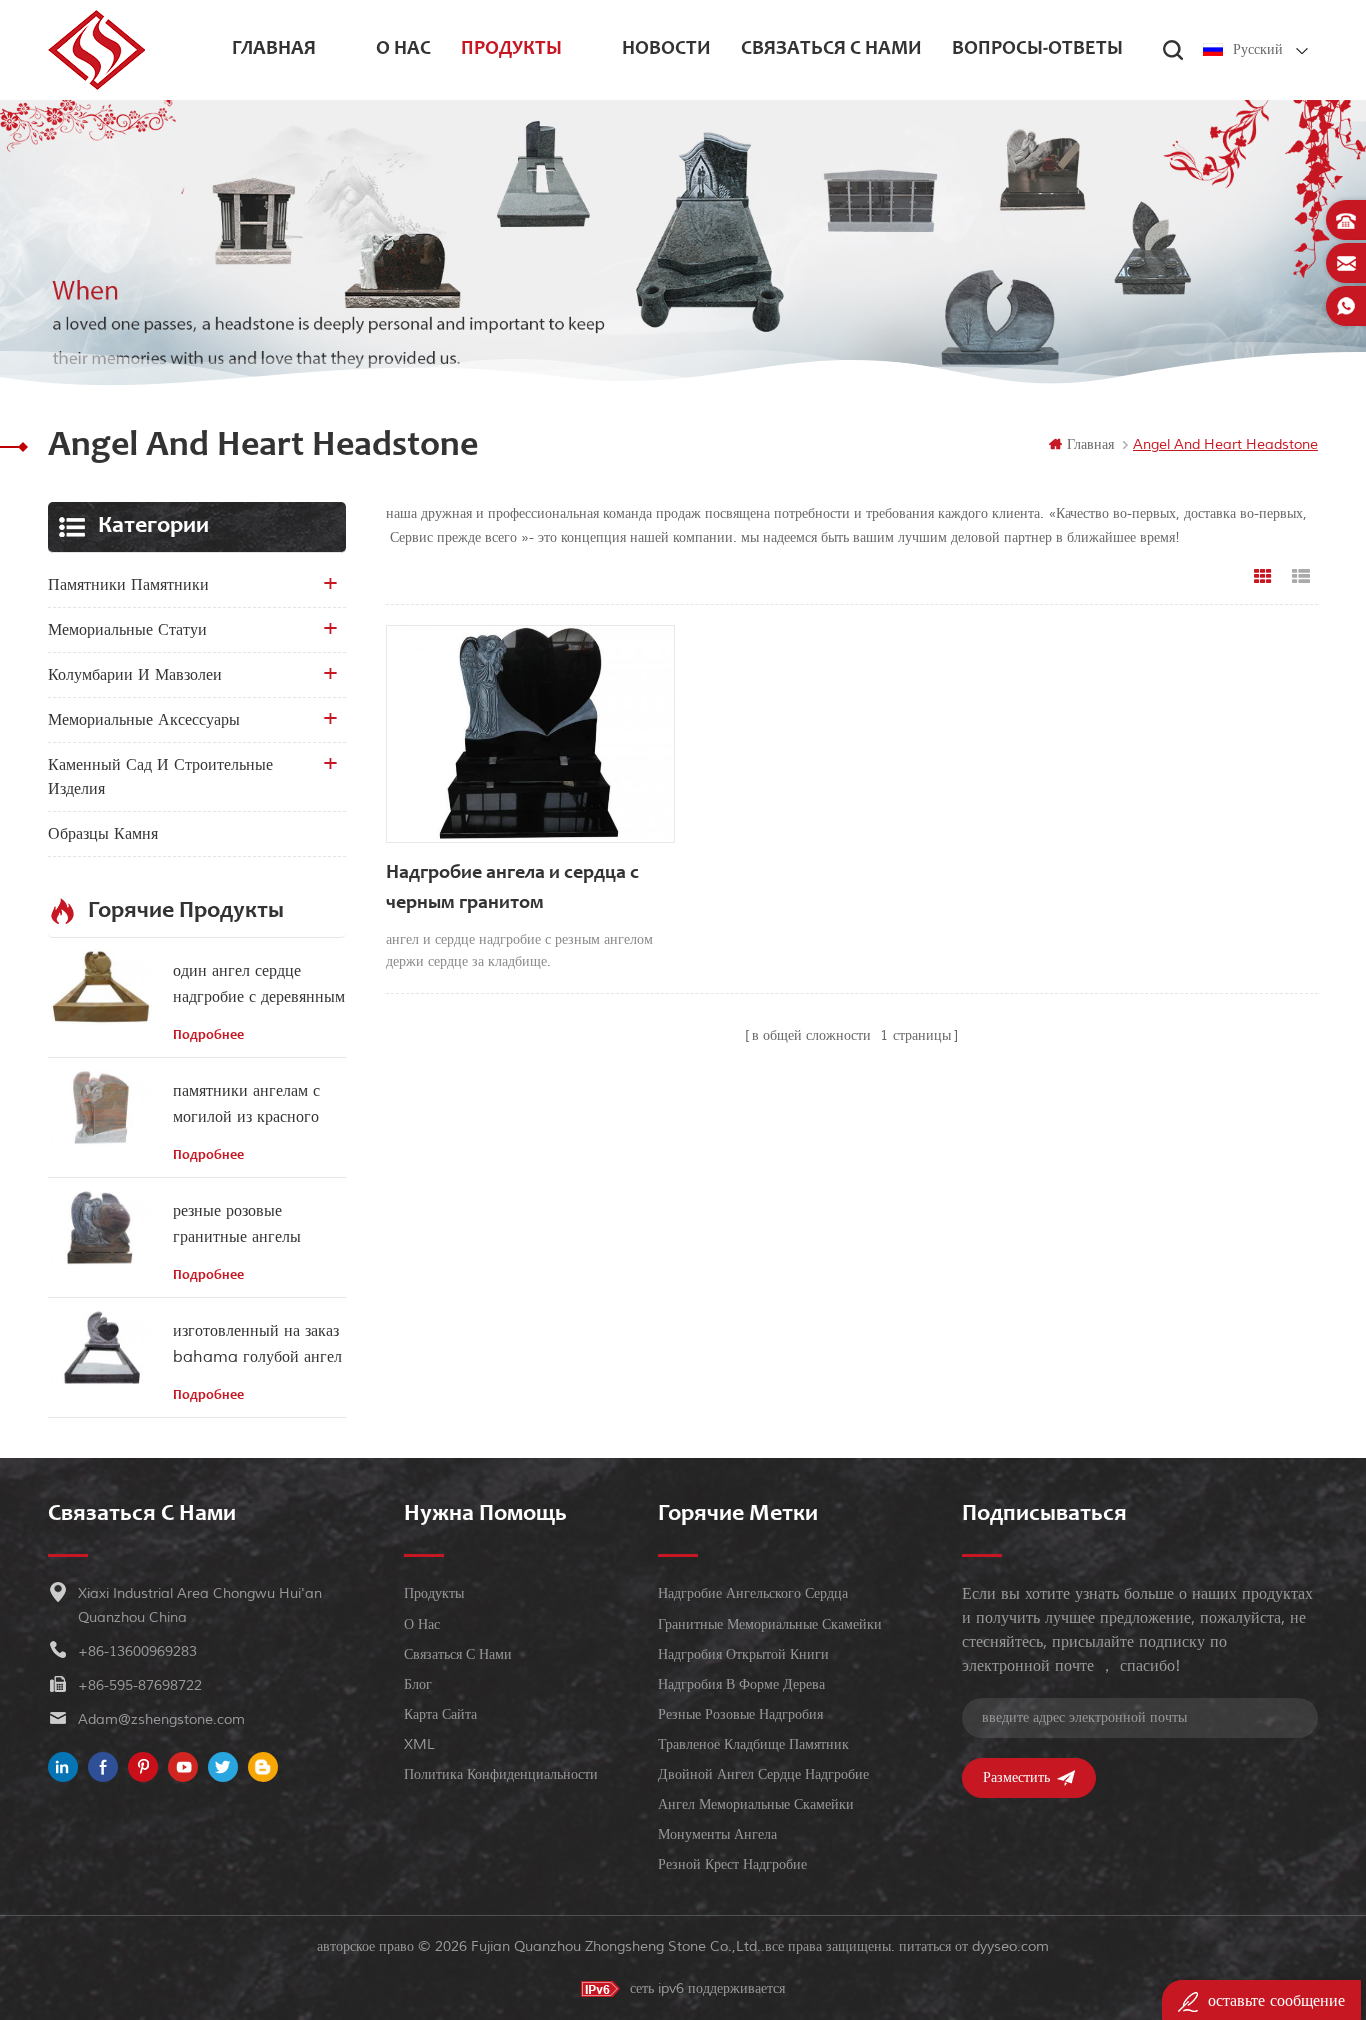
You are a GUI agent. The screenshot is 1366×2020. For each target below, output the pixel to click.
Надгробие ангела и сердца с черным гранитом (512, 889)
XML (419, 1744)
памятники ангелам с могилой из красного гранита (246, 1105)
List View (1301, 577)
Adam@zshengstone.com (161, 1719)
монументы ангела (717, 1834)
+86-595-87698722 (140, 1685)
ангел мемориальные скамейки (756, 1804)
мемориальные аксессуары (144, 720)
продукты (511, 50)
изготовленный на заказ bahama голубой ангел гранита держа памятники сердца (257, 1345)
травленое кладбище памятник (753, 1744)
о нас (403, 50)
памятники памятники (128, 585)
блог (418, 1684)
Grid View (1263, 577)
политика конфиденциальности (501, 1774)
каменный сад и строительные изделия (160, 777)
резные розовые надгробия (740, 1714)
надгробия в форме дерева (741, 1684)
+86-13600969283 (137, 1651)
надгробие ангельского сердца (753, 1593)
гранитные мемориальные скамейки (770, 1624)
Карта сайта (440, 1714)
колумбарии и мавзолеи (135, 675)
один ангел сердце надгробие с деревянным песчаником (259, 985)
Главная (274, 50)
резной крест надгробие (732, 1864)
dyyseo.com (1010, 1946)
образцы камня (103, 834)
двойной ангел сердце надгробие (763, 1774)
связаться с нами (831, 50)
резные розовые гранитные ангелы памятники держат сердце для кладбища (246, 1225)
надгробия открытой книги (743, 1654)
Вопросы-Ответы (1037, 50)
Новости (666, 50)
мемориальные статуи (127, 630)
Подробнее (208, 1036)
